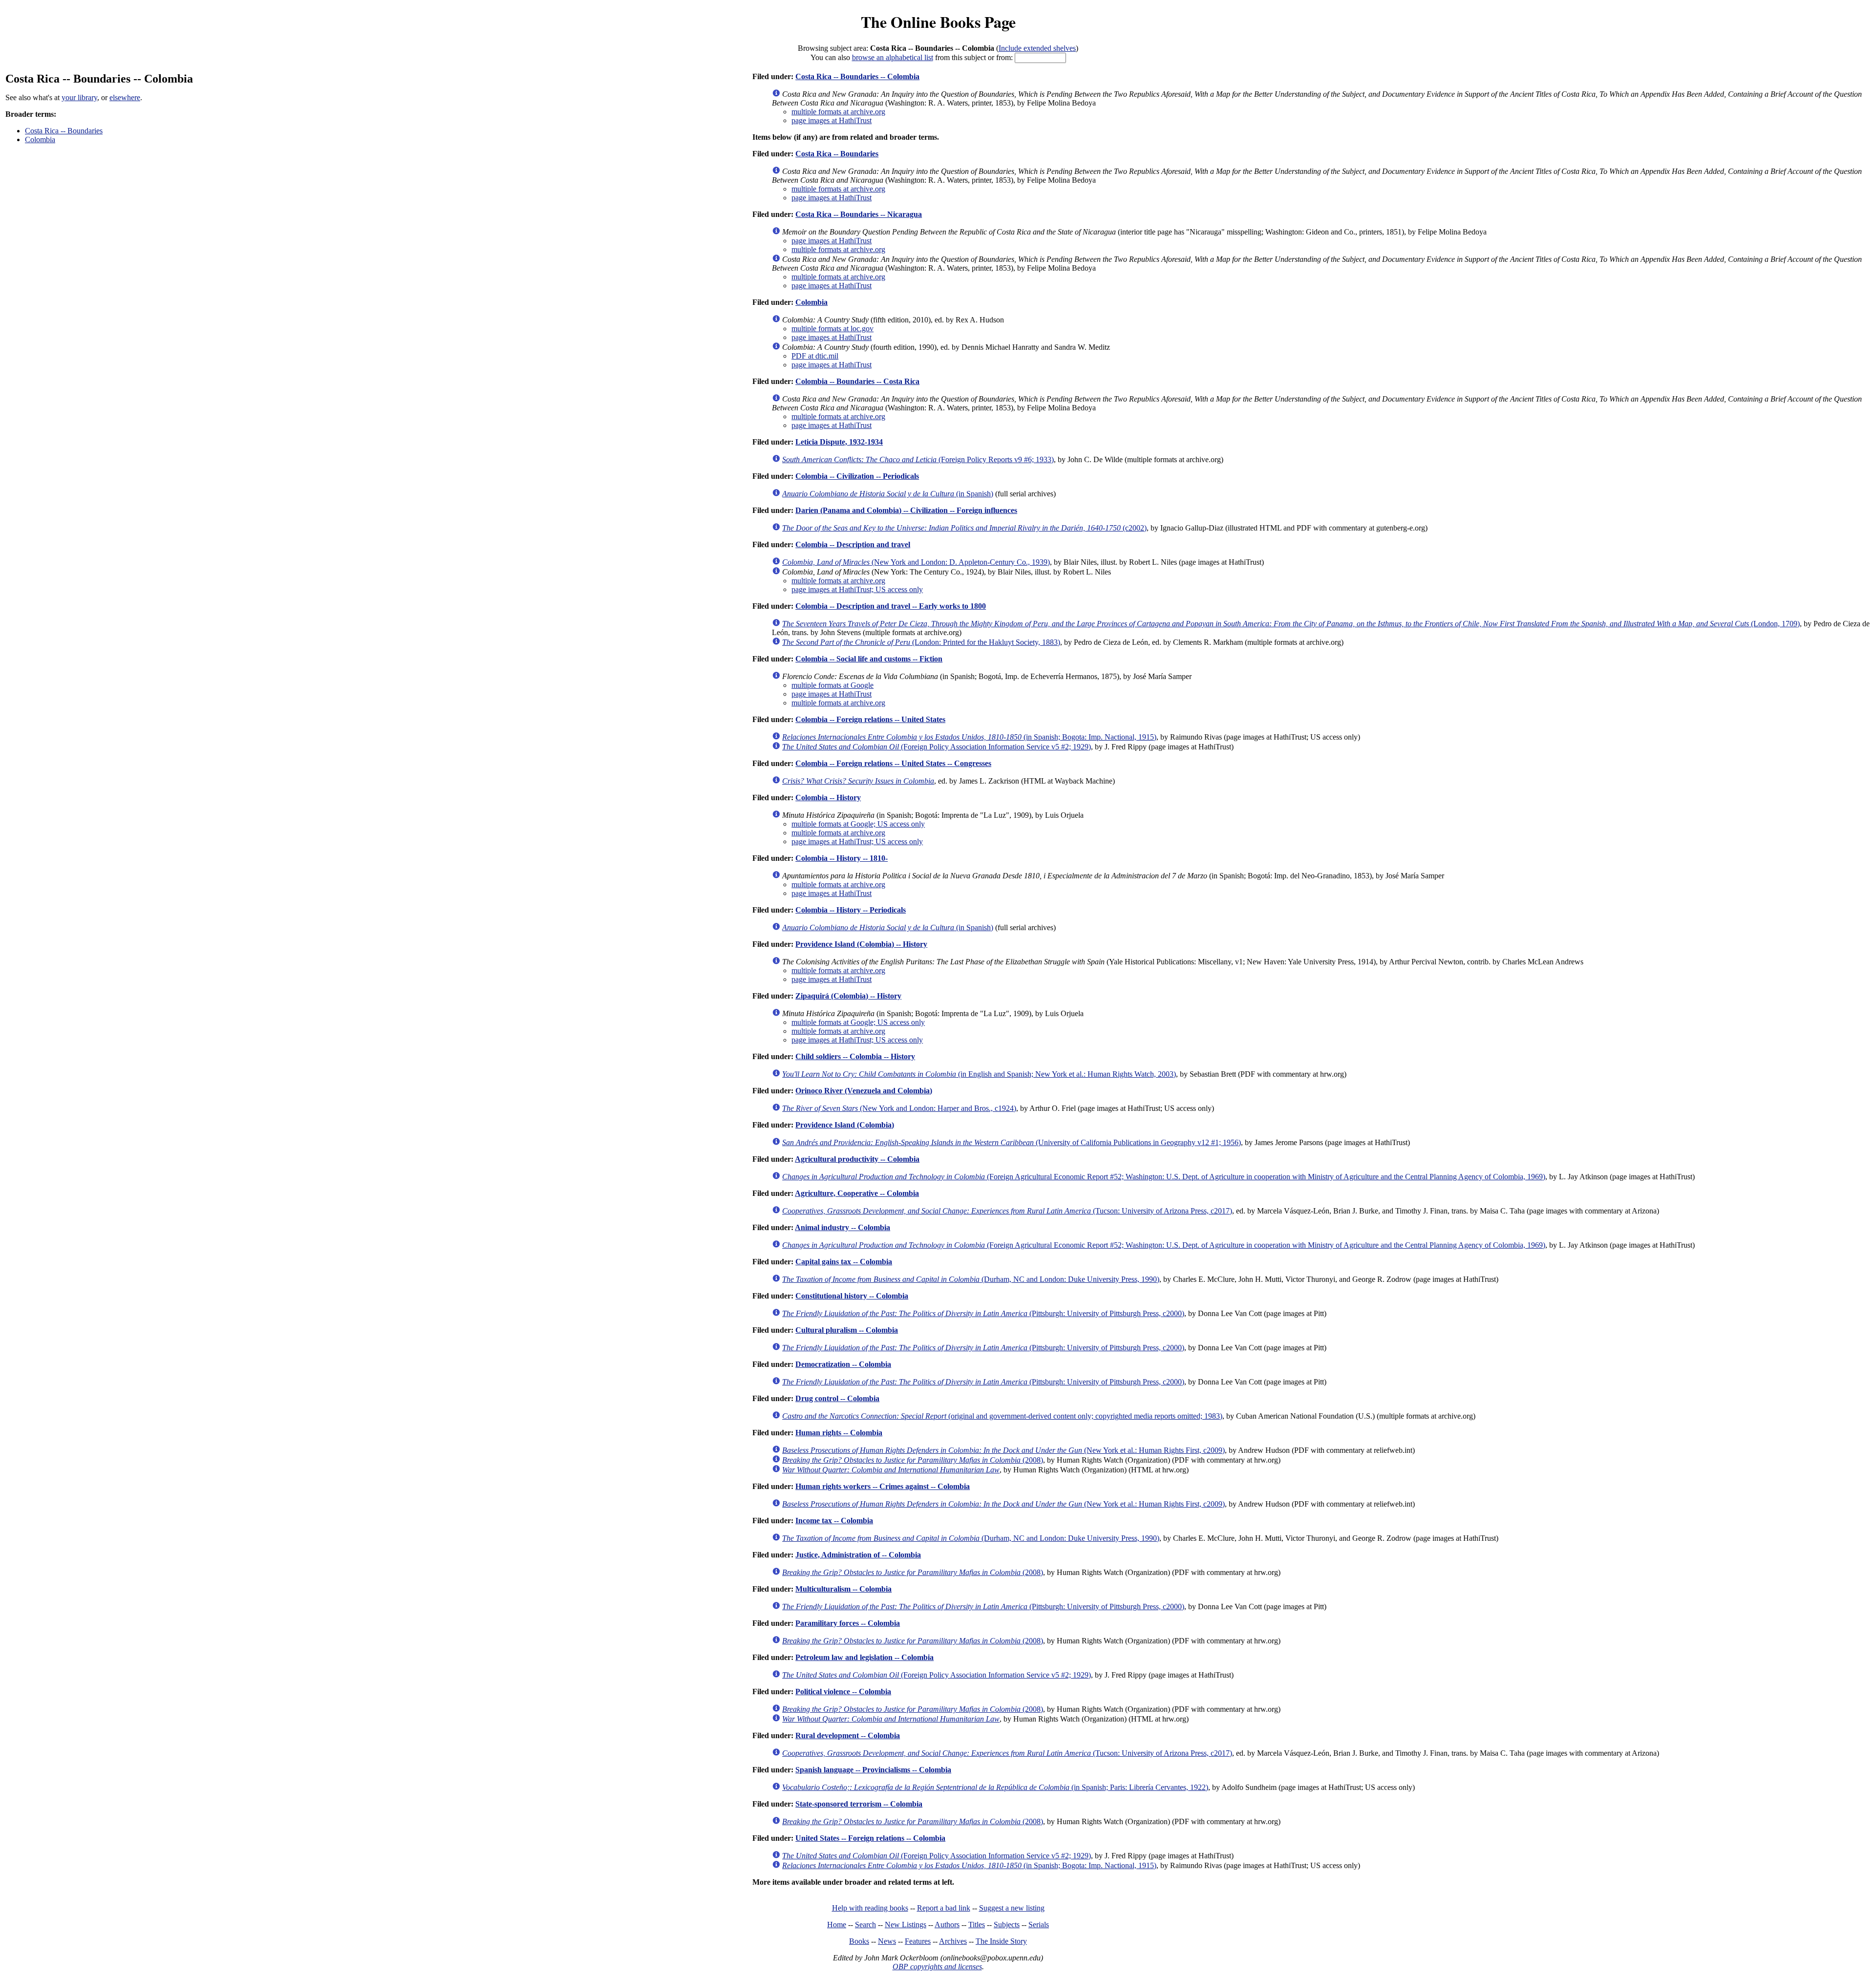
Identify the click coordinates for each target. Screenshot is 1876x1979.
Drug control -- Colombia (837, 1398)
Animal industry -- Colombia (842, 1227)
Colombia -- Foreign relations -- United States (870, 719)
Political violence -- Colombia (843, 1692)
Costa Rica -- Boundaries (64, 131)
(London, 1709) (1291, 624)
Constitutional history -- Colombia (852, 1296)
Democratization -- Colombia (843, 1364)
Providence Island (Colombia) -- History (861, 944)
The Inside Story (1001, 1941)
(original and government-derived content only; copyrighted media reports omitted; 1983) (1002, 1416)
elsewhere (125, 97)
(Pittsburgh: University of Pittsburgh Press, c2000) (983, 1313)
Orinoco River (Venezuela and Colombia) (864, 1091)
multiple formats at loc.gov (832, 329)
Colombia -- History (828, 798)
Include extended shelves (1037, 48)
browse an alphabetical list (893, 57)
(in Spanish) (888, 494)
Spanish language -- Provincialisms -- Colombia (873, 1770)
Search (865, 1925)
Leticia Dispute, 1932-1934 (839, 442)
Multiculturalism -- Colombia (843, 1589)
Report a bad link (944, 1908)
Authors (947, 1925)
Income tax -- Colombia (834, 1521)
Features (918, 1941)
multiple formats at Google (832, 685)
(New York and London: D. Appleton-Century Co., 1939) (916, 562)
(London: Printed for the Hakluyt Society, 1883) (921, 642)
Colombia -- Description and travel (853, 544)
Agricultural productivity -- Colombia (857, 1159)
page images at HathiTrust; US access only (857, 589)
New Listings (906, 1925)
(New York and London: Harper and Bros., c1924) (899, 1108)
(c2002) (964, 528)
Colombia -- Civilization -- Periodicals (857, 476)
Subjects (1007, 1925)
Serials (1039, 1925)
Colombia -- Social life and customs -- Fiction (869, 659)
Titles (977, 1925)
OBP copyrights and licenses (937, 1967)
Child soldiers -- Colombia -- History (855, 1056)
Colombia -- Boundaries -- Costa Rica (857, 381)
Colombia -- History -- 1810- (842, 858)
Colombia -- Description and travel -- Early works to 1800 (891, 606)
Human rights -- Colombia (839, 1433)
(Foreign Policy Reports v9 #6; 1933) (918, 459)
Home (837, 1925)
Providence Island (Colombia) (845, 1125)
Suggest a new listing (1012, 1908)
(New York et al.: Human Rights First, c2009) (1003, 1450)
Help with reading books (870, 1908)
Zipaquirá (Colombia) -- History (848, 996)
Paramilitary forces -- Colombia (848, 1623)
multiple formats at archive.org (838, 112)
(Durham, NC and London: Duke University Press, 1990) (971, 1279)
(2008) (913, 1460)
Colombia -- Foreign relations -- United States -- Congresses (893, 763)
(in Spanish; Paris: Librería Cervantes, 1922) (995, 1787)
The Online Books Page (938, 22)
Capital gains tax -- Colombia (844, 1262)
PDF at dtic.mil (815, 356)
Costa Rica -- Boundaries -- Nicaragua (859, 214)
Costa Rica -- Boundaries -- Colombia (857, 76)
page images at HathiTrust (831, 120)
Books (859, 1941)
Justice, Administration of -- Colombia (858, 1555)
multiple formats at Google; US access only (858, 824)
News (887, 1941)
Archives (953, 1941)
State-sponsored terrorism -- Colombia (859, 1804)
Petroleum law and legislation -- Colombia (864, 1657)
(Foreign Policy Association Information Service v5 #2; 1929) (937, 747)
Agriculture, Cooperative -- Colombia (857, 1193)
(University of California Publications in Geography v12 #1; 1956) (1012, 1142)
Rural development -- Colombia (848, 1735)
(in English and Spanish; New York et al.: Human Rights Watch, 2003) (979, 1074)
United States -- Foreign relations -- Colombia (870, 1838)
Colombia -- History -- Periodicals (851, 910)
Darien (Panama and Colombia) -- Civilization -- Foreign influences (906, 510)
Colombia (40, 139)
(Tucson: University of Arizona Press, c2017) (1007, 1211)
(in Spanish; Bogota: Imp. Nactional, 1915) (969, 737)
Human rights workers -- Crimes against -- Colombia (883, 1486)
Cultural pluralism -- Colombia (847, 1330)
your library (79, 97)
